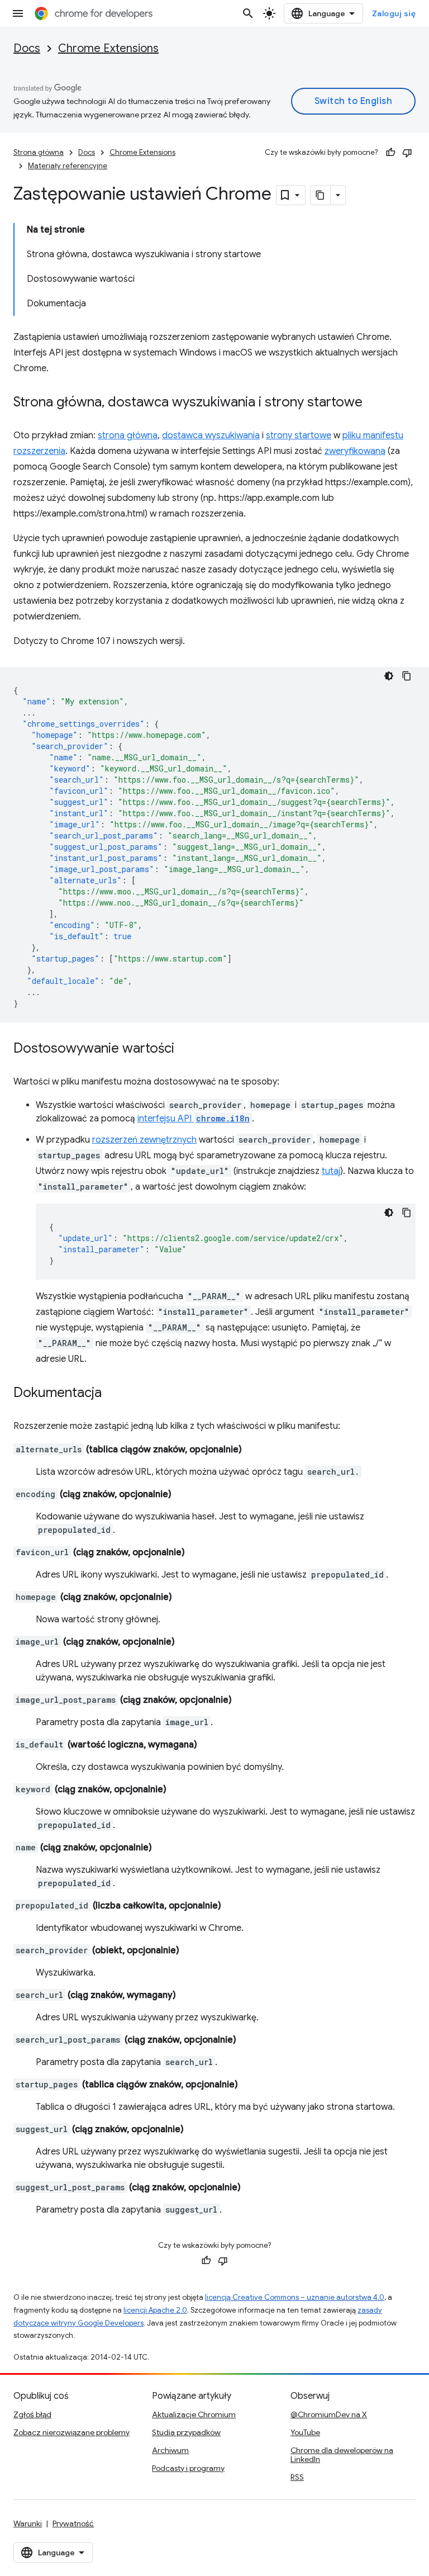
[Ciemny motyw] (389, 676)
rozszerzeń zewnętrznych (144, 1140)
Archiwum (170, 2450)
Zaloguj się (394, 13)
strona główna (128, 435)
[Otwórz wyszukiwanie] (248, 13)
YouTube (305, 2432)
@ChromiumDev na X (329, 2414)
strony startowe (299, 435)
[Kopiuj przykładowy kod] (407, 676)
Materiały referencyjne (68, 166)
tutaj (331, 1171)
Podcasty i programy (188, 2468)
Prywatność (73, 2523)
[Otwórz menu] (18, 13)
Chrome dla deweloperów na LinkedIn (342, 2455)
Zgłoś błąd (32, 2414)
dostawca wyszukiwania (211, 435)
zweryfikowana (355, 451)
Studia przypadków (186, 2432)
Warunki (28, 2523)
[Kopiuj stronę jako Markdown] (321, 195)
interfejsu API (194, 1119)
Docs (27, 48)
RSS (297, 2477)
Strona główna (39, 152)
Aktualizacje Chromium (194, 2414)
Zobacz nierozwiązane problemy (71, 2432)
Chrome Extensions (108, 48)
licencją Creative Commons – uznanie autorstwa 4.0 (295, 2297)
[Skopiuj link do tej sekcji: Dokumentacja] (113, 1394)
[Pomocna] (390, 153)
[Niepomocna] (407, 153)
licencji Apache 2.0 (155, 2310)
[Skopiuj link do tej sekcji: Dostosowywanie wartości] (185, 1049)
